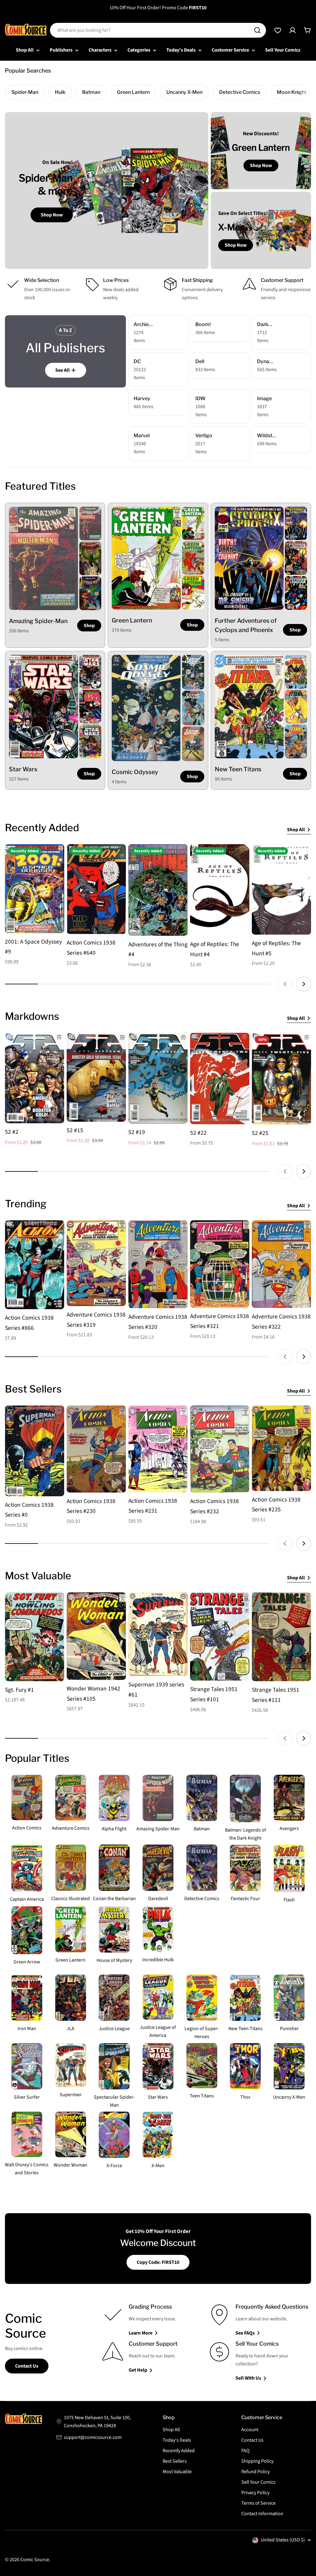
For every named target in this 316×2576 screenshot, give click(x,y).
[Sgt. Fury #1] (35, 1637)
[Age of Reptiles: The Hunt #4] (220, 890)
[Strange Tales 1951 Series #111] (281, 1637)
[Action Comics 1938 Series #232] (220, 1449)
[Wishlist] (278, 30)
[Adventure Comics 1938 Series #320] (158, 1264)
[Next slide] (304, 984)
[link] (90, 524)
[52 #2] (35, 1078)
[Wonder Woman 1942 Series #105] (96, 1636)
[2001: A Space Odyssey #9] (35, 889)
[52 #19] (158, 1078)
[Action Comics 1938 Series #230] (96, 1449)
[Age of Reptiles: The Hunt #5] (281, 889)
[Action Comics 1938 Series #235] (281, 1448)
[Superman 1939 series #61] (158, 1634)
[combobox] (158, 30)
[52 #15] (96, 1077)
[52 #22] (220, 1079)
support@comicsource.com (93, 2437)
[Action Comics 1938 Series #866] (35, 1265)
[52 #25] (281, 1079)
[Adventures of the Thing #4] (158, 890)
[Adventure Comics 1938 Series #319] (96, 1263)
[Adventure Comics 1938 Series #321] (220, 1264)
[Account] (293, 30)
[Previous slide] (285, 984)
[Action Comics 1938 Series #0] (35, 1451)
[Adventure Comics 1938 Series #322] (281, 1264)
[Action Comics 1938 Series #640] (96, 889)
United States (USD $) (283, 2540)
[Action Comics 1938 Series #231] (158, 1449)
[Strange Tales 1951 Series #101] (220, 1636)
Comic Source (35, 2560)
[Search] (257, 30)
